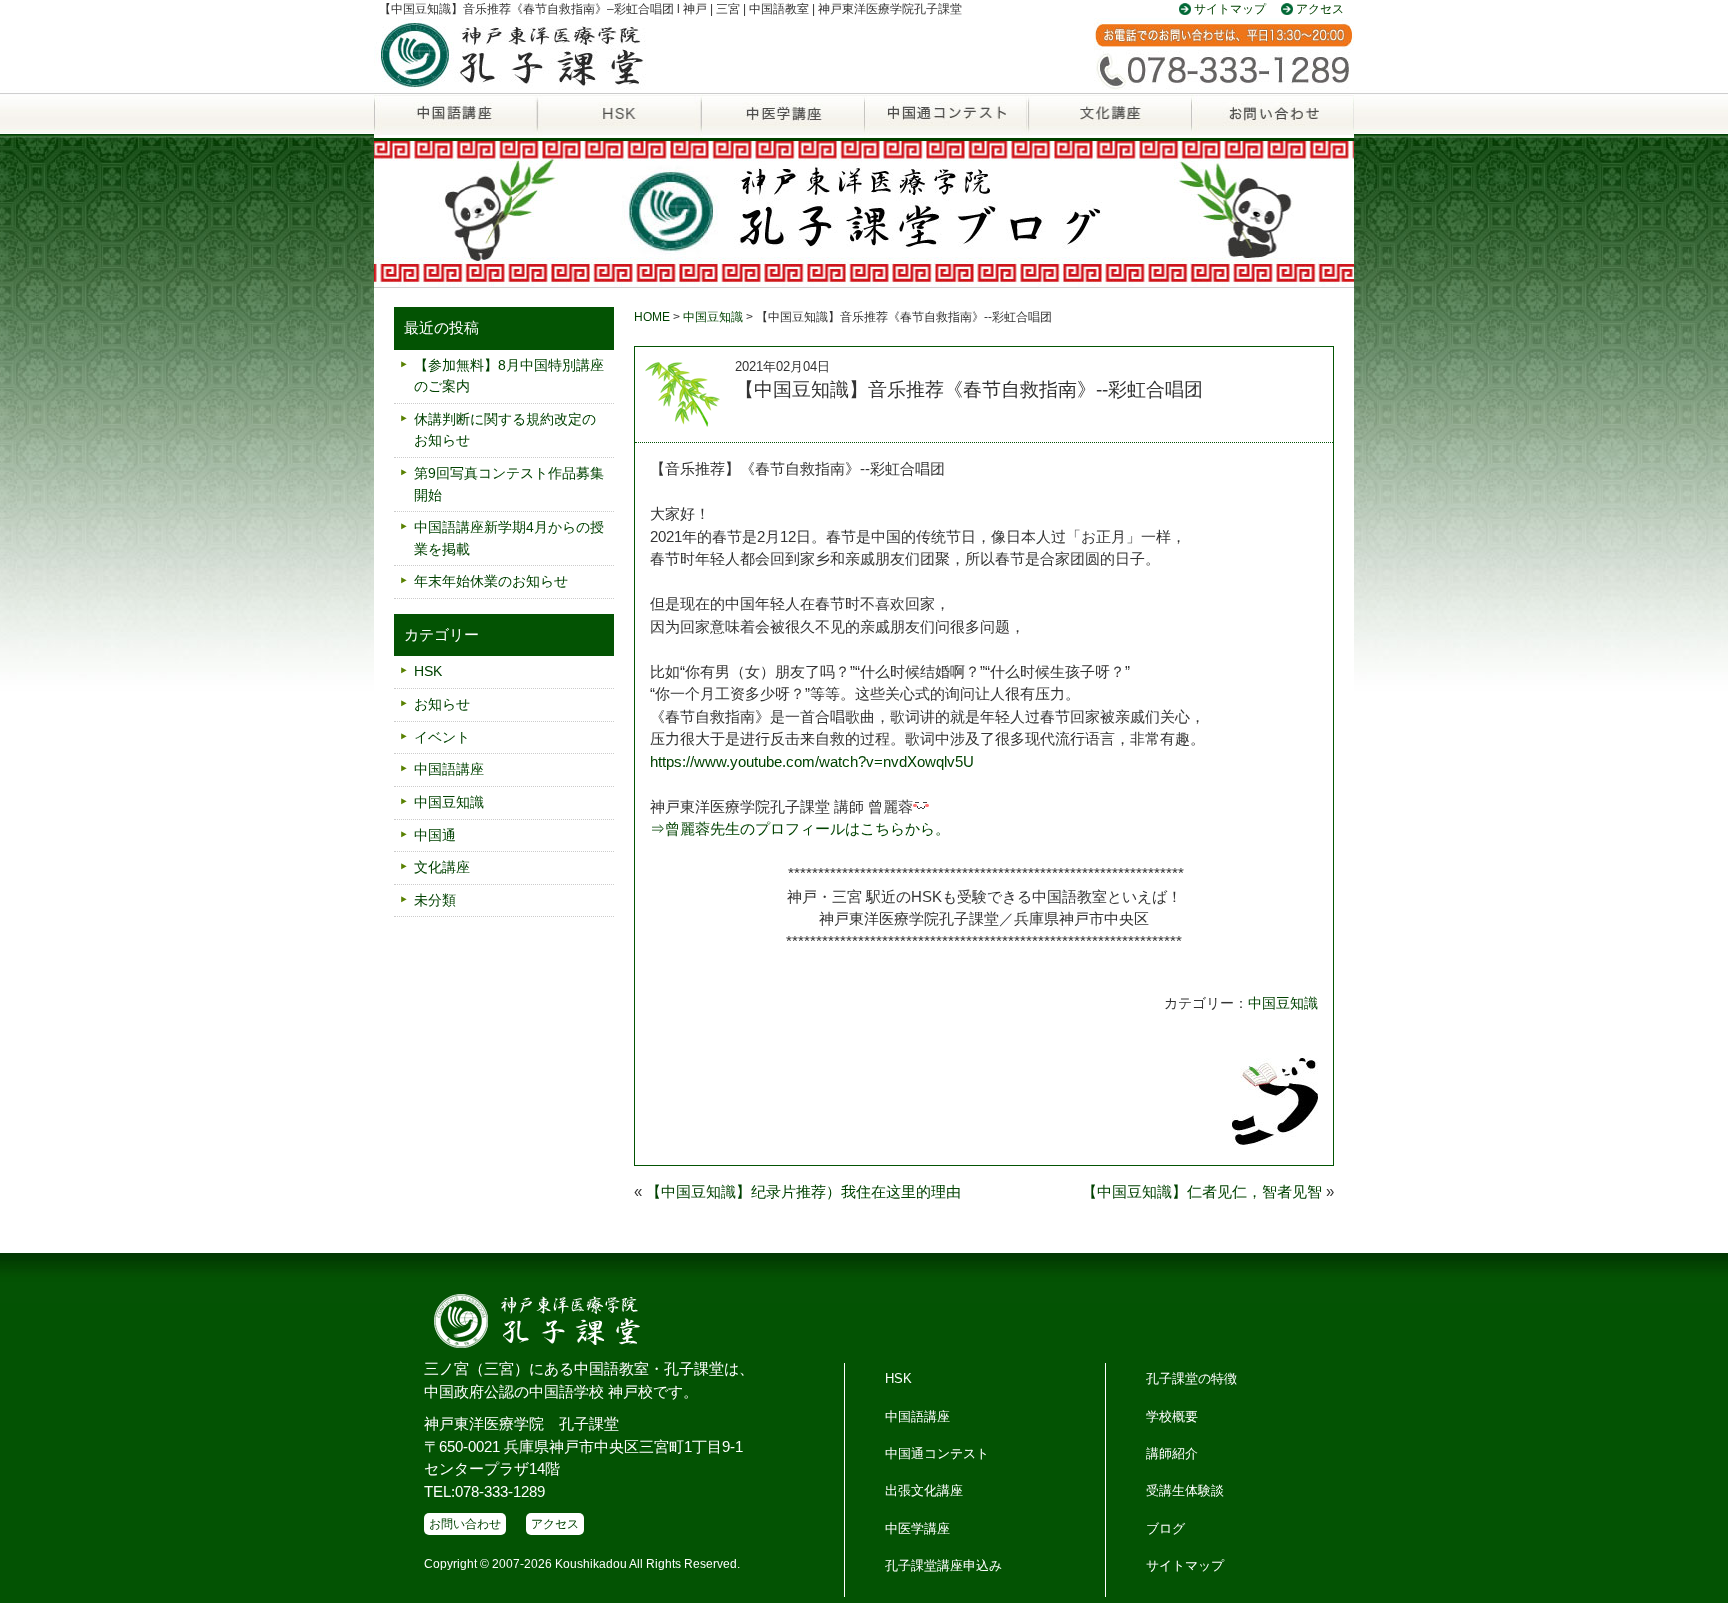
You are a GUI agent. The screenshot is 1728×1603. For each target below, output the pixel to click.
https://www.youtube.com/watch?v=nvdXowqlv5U (812, 761)
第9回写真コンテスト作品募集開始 (509, 484)
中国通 (945, 124)
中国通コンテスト (937, 1453)
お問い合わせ (1272, 124)
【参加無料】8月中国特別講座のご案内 (509, 376)
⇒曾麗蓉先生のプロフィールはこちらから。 (800, 828)
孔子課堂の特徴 (1191, 1378)
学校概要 (1172, 1416)
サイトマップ (1230, 9)
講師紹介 (1172, 1453)
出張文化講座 (924, 1490)
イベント (442, 737)
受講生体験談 (1185, 1490)
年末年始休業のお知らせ (491, 581)
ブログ (1165, 1528)
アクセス (1320, 9)
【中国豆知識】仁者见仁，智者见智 (1202, 1191)
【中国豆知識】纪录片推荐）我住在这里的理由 (803, 1191)
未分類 (435, 900)
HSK (618, 124)
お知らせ (442, 704)
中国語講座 (455, 124)
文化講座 (1108, 124)
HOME (652, 317)
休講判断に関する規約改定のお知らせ (505, 430)
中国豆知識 (713, 317)
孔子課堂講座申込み (943, 1565)
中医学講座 (782, 124)
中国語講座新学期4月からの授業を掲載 (509, 538)
